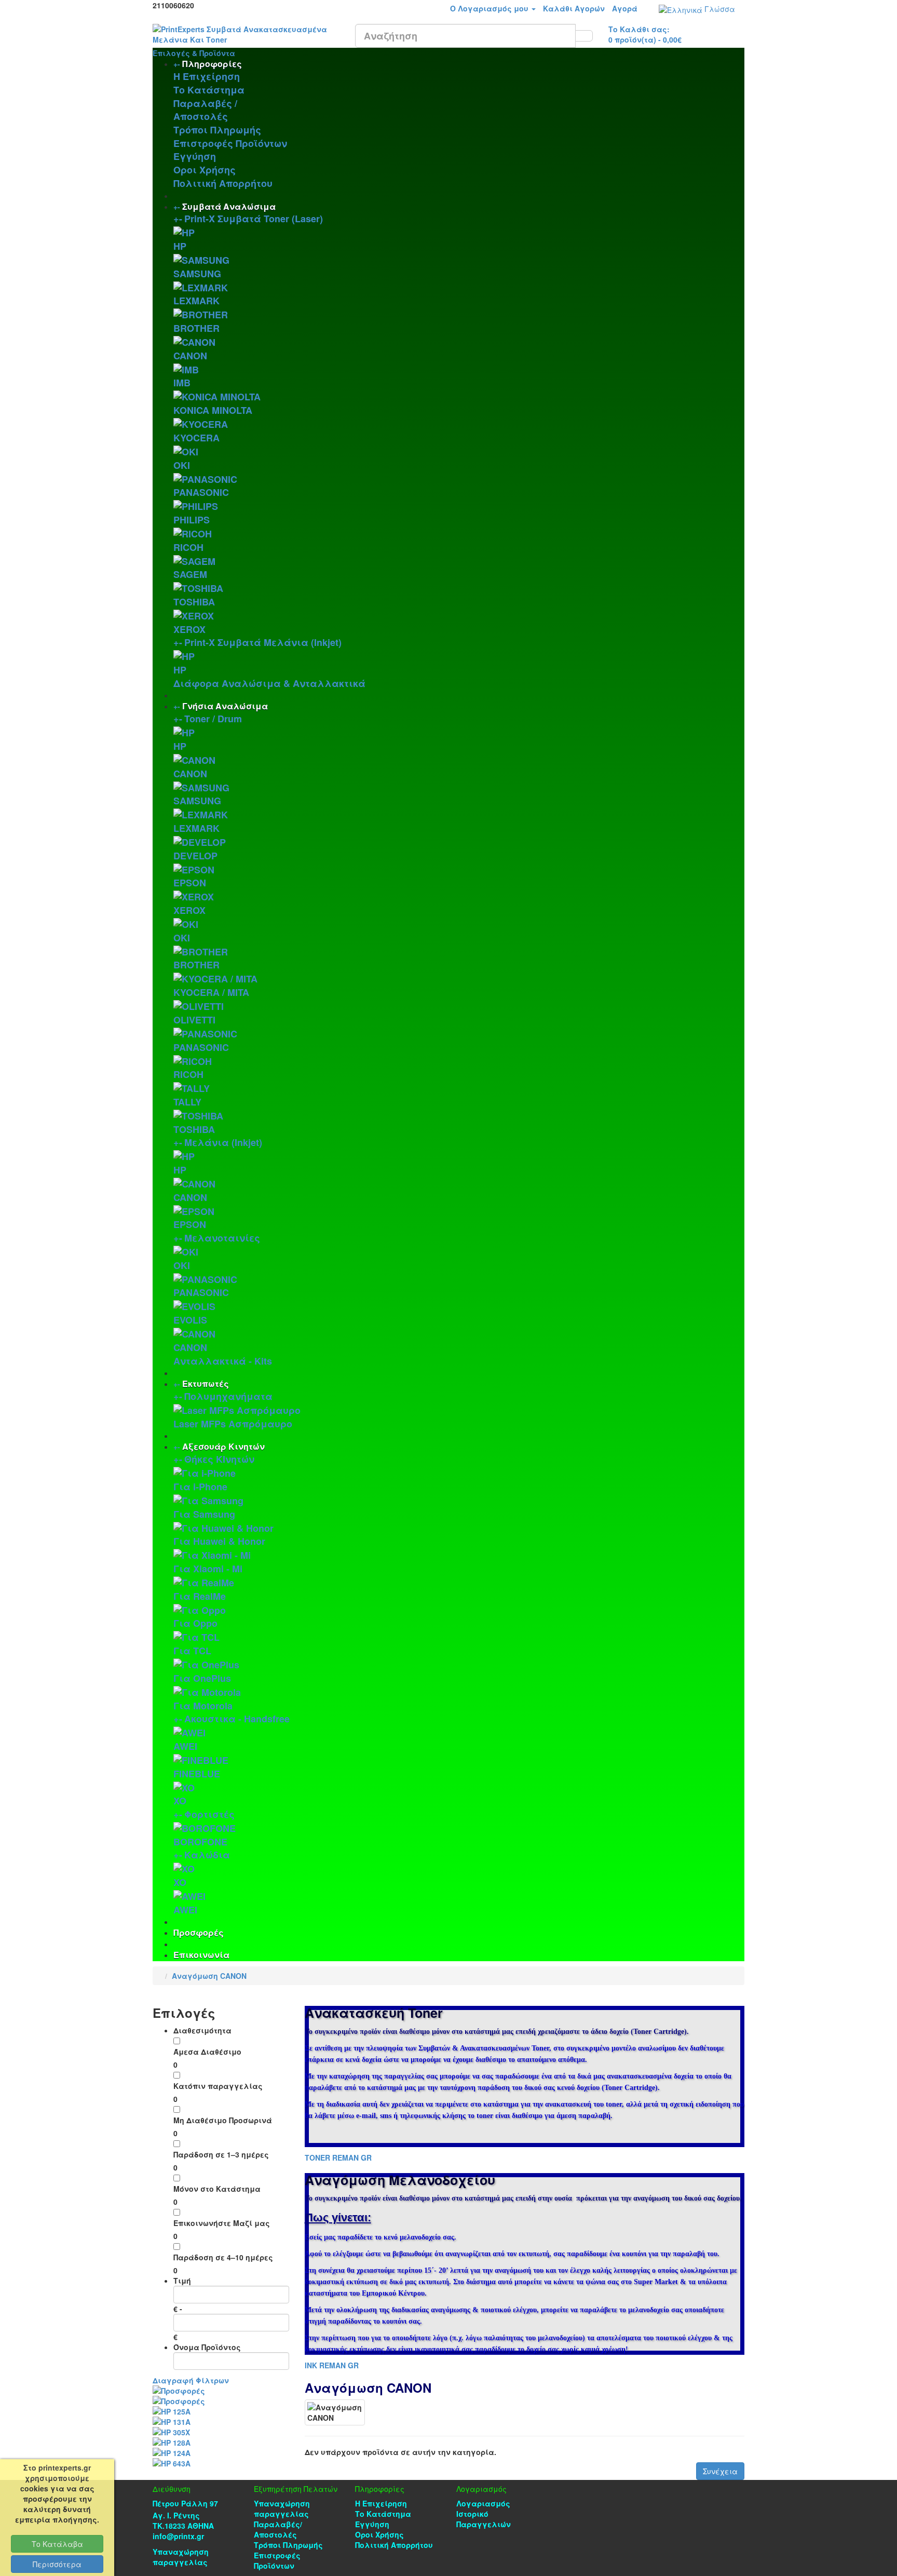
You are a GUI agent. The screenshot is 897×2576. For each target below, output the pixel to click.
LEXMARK (196, 301)
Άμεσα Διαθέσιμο (207, 2052)
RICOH (188, 547)
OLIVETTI (194, 1020)
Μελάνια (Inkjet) (223, 1142)
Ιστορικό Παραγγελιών (484, 2519)
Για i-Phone (200, 1487)
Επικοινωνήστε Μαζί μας (222, 2223)
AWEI (185, 1746)
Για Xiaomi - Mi (208, 1569)
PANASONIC (201, 492)
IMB (182, 383)
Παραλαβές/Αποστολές (278, 2529)
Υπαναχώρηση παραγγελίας (181, 2557)
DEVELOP (195, 856)
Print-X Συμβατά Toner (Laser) (254, 219)
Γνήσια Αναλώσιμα (225, 706)
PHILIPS (192, 520)
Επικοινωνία (201, 1955)
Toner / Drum (213, 719)
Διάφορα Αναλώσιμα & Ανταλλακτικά (269, 683)
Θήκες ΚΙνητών (219, 1459)
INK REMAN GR (332, 2365)
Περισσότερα (57, 2564)
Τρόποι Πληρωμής (217, 130)
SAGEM (190, 574)
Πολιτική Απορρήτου (223, 183)
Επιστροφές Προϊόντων (230, 143)
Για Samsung (204, 1514)
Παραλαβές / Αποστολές (205, 110)
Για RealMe (200, 1596)
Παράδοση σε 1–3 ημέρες (221, 2154)
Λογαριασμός (483, 2503)
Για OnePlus (202, 1678)
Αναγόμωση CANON (209, 1976)
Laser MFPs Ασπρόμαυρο (233, 1424)
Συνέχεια (720, 2471)
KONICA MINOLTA (213, 410)
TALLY (187, 1102)
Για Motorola (203, 1706)
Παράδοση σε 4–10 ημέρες (223, 2257)
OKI (182, 465)
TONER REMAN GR (338, 2157)
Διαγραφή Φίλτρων (191, 2380)
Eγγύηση (195, 156)
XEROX (189, 629)
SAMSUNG (197, 274)
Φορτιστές (209, 1814)
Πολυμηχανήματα (228, 1396)
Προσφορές (199, 1932)
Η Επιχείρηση (207, 76)
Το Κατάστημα (209, 90)
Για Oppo (195, 1623)
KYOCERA (196, 438)
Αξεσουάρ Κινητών (223, 1446)
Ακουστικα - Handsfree (237, 1719)
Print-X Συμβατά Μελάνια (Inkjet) (263, 642)
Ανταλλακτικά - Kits (223, 1361)
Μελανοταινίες (222, 1238)
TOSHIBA (194, 602)
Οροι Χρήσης (205, 170)
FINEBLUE (197, 1774)
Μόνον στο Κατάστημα (217, 2189)
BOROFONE (200, 1842)
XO (180, 1801)
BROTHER (196, 328)
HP (180, 246)
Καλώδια (207, 1855)
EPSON (190, 883)
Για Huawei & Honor (219, 1541)
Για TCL (192, 1651)
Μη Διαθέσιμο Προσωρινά (223, 2120)
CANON (190, 356)
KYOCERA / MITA (211, 992)
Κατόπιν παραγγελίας (218, 2086)
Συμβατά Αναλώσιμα (229, 206)
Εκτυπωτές (206, 1384)
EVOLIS (190, 1320)
